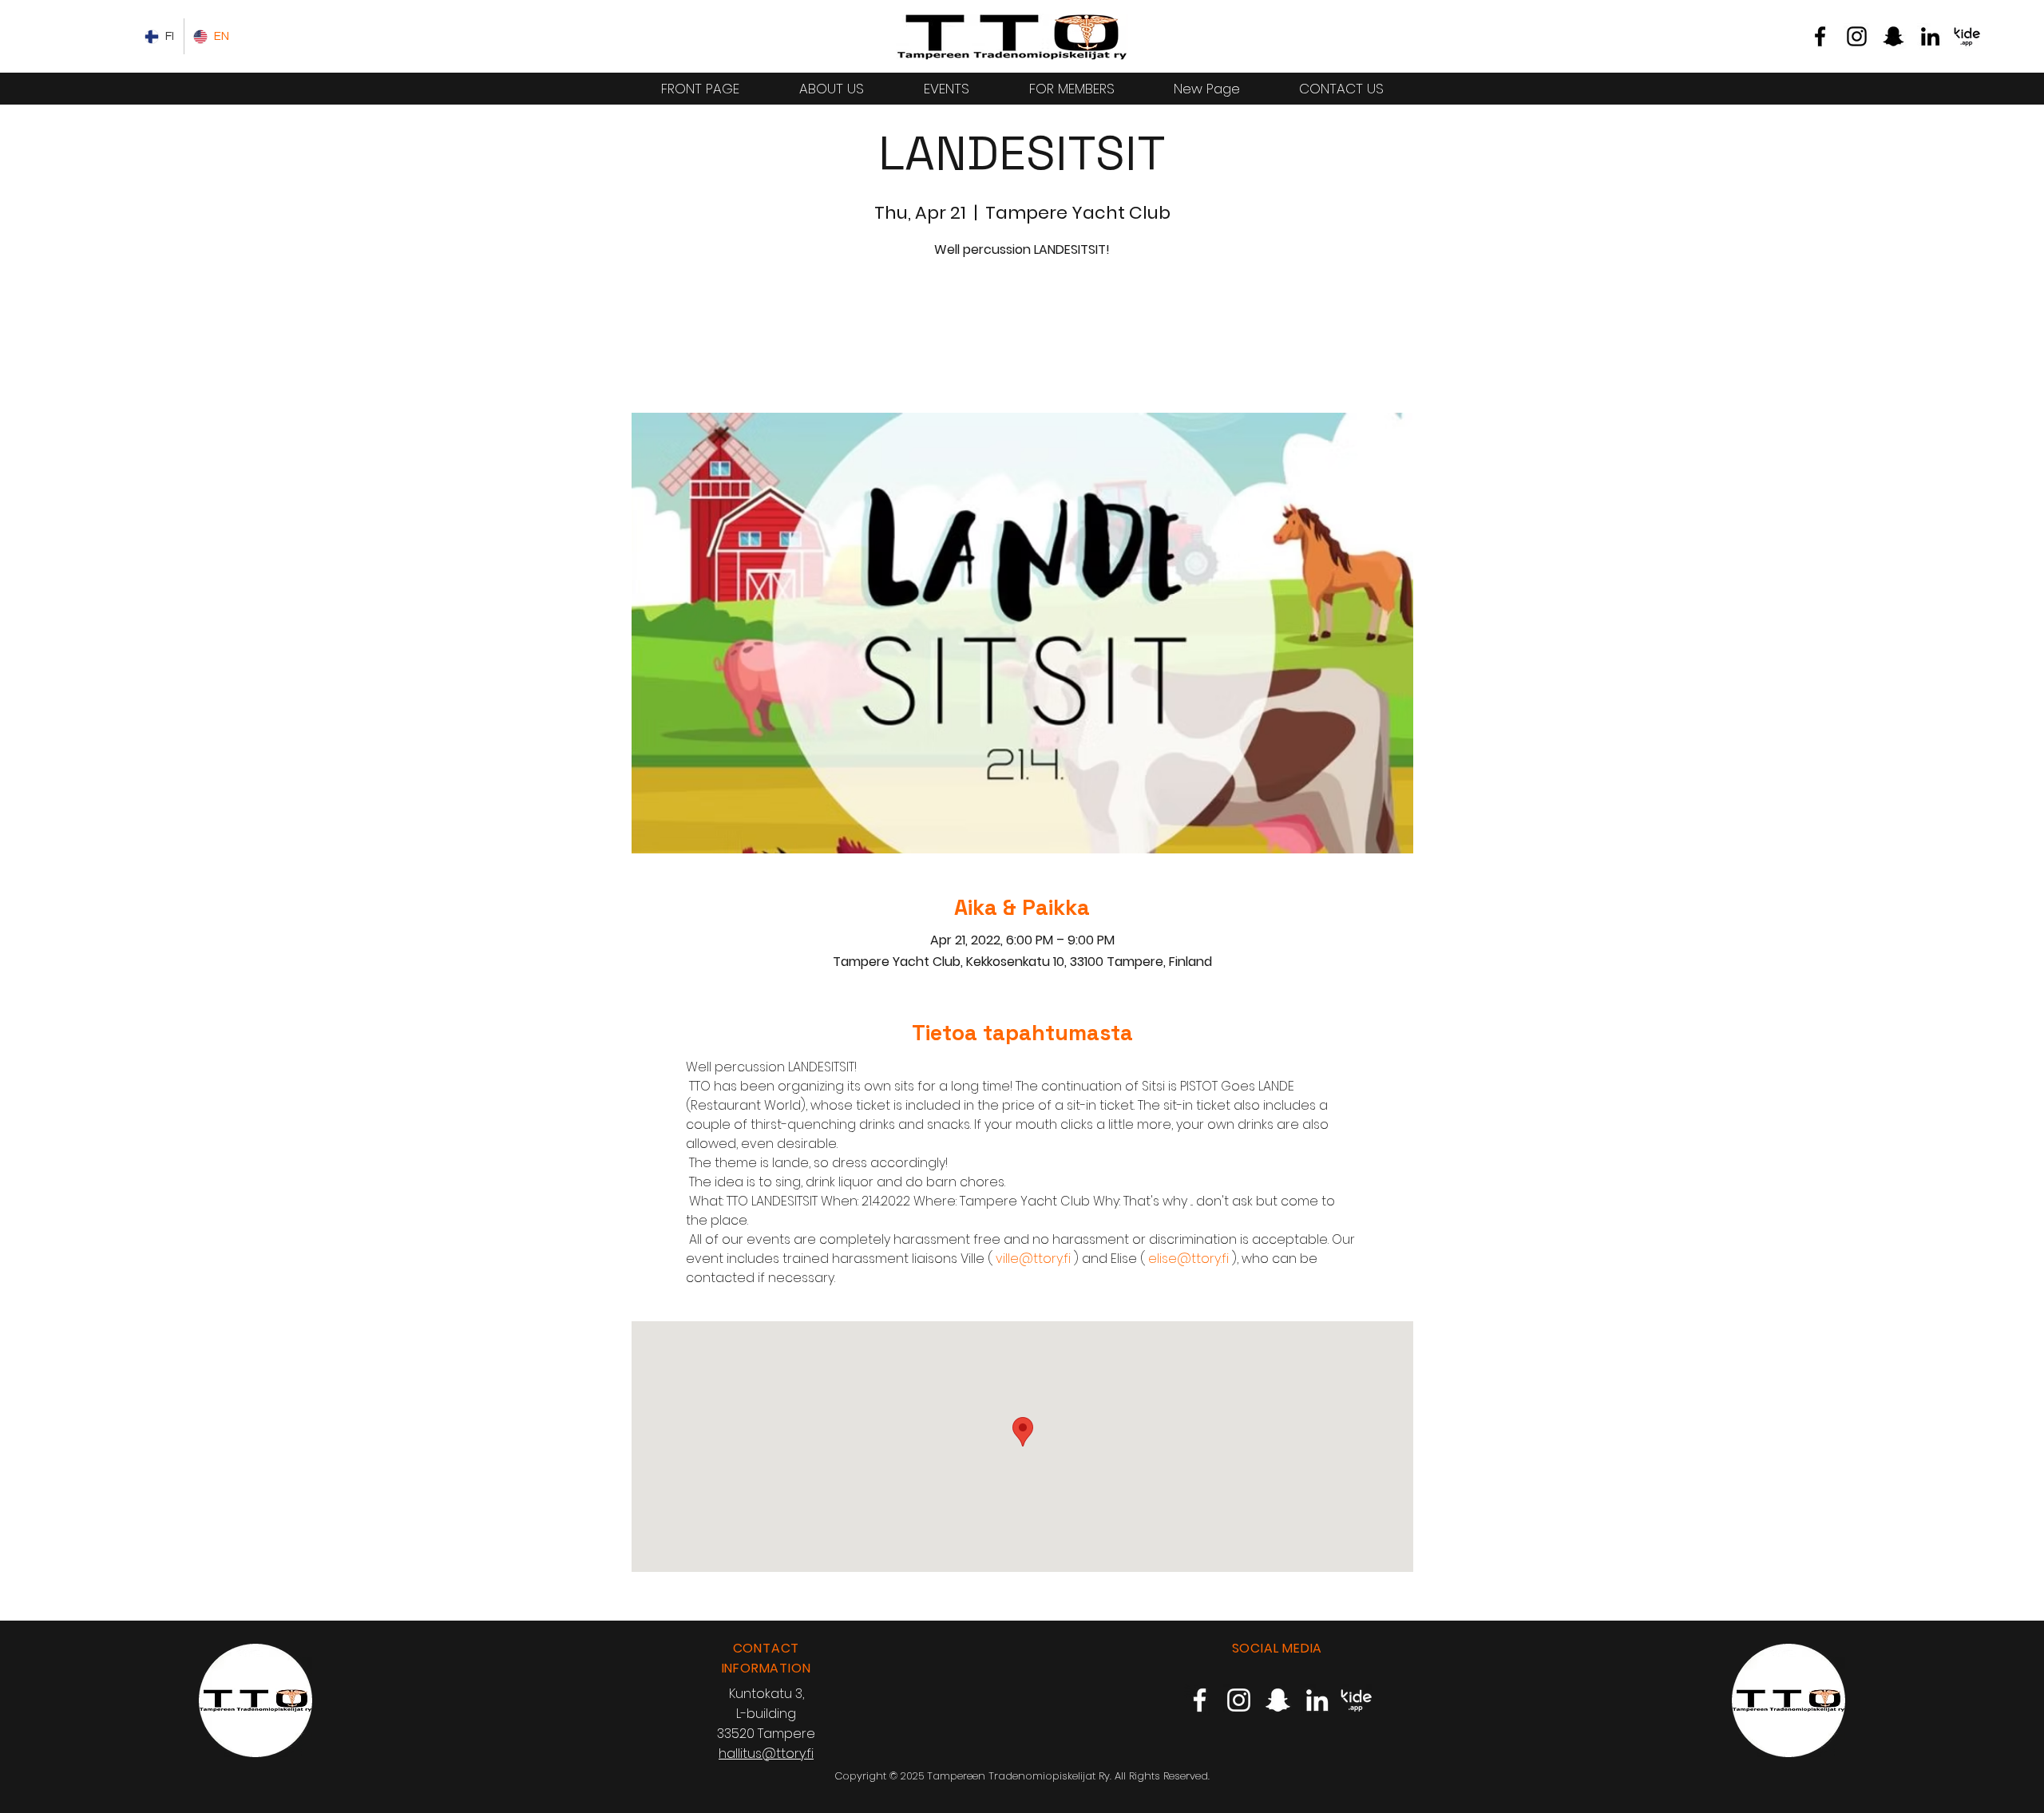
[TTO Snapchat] (1893, 36)
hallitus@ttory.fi (766, 1754)
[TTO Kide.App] (1967, 36)
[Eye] (1012, 36)
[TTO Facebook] (1820, 36)
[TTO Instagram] (1857, 36)
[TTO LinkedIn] (1930, 36)
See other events (1022, 338)
